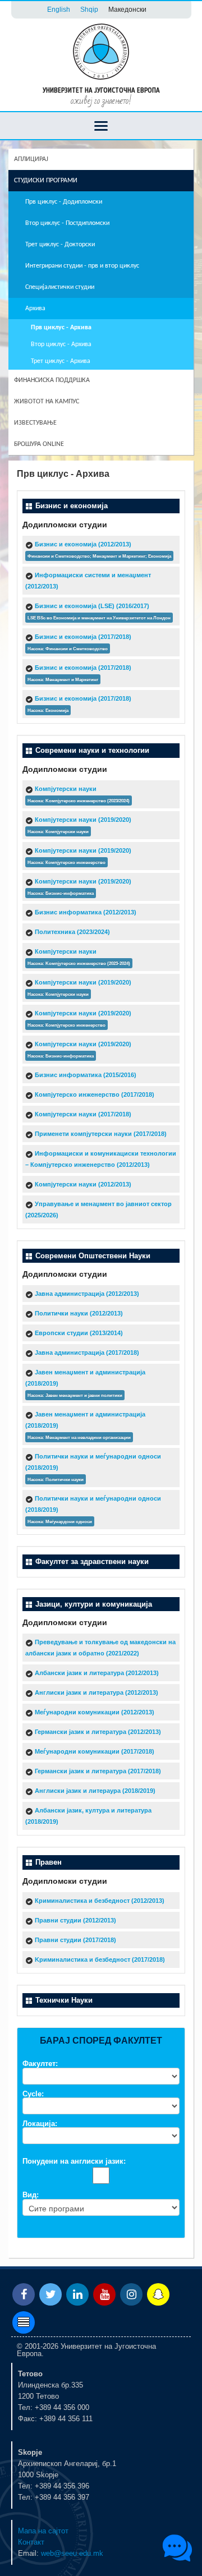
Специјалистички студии (60, 287)
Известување (35, 423)
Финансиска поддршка (52, 380)
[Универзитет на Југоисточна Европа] (101, 51)
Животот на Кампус (47, 402)
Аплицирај (31, 159)
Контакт (31, 2542)
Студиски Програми (46, 181)
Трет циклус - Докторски (60, 245)
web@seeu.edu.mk (72, 2553)
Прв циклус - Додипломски (64, 202)
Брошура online (39, 444)
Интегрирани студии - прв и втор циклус (82, 266)
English (59, 9)
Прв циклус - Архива (61, 328)
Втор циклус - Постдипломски (67, 223)
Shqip (89, 9)
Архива (35, 309)
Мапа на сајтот (43, 2531)
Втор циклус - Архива (61, 344)
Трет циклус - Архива (61, 361)
